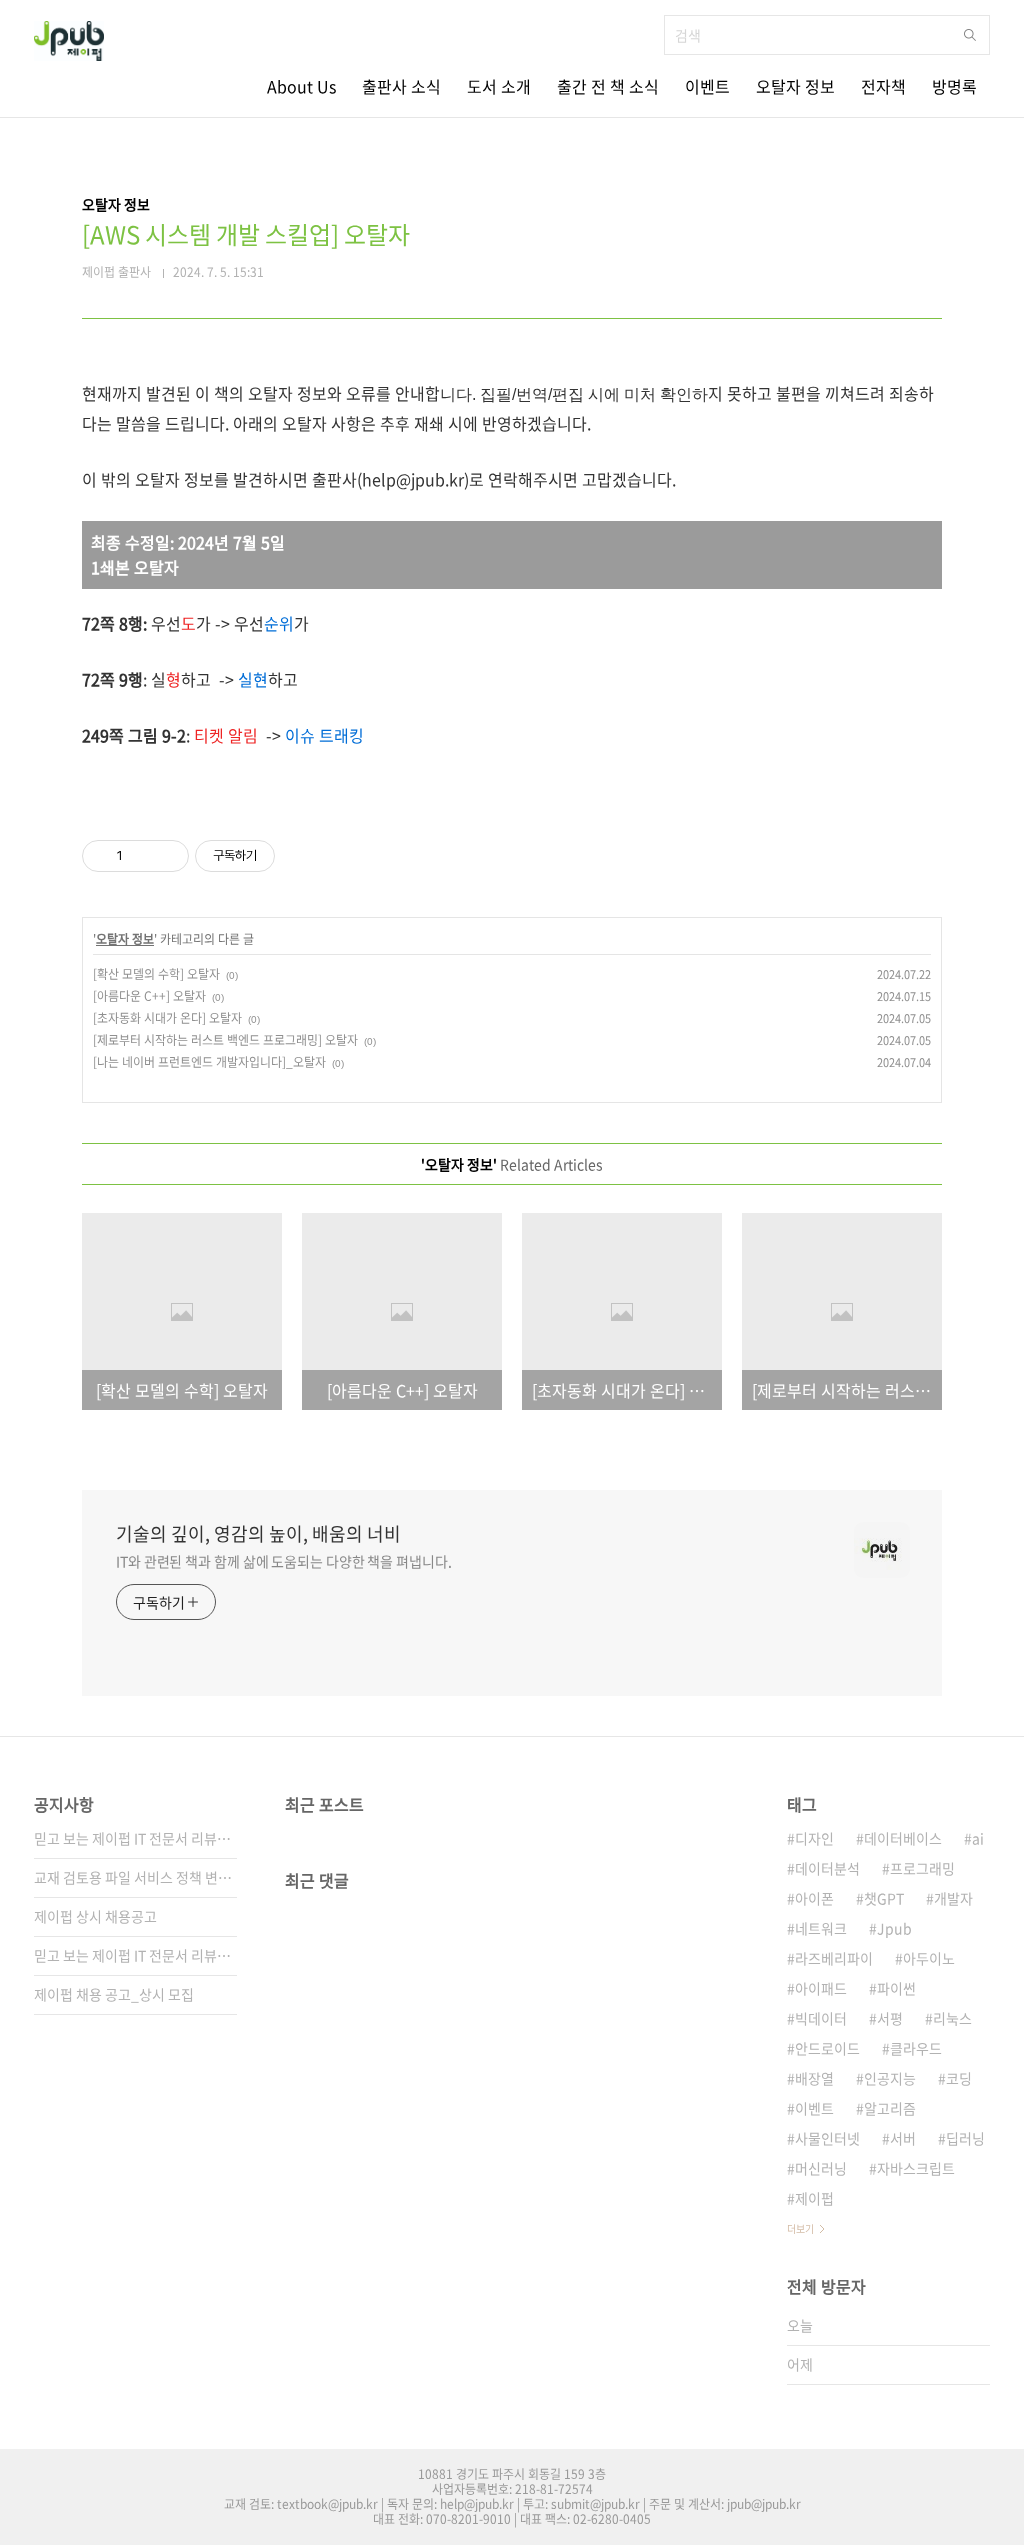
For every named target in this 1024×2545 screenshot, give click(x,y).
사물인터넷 (827, 2138)
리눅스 (952, 2018)
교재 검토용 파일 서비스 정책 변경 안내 (135, 1877)
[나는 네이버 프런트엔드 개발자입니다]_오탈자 (209, 1062)
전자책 (883, 86)
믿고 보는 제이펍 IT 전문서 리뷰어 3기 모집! (135, 1838)
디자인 (814, 1838)
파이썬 (896, 1988)
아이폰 (814, 1898)
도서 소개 (499, 86)
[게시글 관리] (166, 856)
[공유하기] (141, 856)
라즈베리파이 (834, 1958)
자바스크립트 (916, 2168)
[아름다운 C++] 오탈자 (149, 996)
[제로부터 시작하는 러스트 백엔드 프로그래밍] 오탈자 (225, 1040)
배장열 (814, 2078)
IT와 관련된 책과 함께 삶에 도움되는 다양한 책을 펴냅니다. (284, 1561)
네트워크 (821, 1928)
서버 (903, 2138)
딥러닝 (965, 2138)
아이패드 (821, 1988)
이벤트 (707, 86)
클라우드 (916, 2048)
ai (978, 1838)
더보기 (800, 2228)
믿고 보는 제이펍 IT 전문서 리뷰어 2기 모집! (135, 1955)
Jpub (894, 1928)
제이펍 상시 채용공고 (95, 1916)
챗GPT (884, 1898)
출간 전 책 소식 (608, 86)
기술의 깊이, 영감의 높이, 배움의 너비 (258, 1534)
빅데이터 (821, 2018)
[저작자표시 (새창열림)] (284, 856)
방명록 (954, 86)
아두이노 (929, 1958)
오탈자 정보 (795, 86)
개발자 (953, 1898)
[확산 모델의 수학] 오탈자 (156, 974)
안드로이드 (827, 2048)
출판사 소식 (401, 86)
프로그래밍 (922, 1868)
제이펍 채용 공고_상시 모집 (114, 1994)
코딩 (959, 2078)
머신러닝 (821, 2168)
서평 (890, 2018)
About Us (301, 86)
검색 (970, 35)
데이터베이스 (903, 1838)
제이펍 (814, 2198)
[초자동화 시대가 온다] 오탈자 (167, 1018)
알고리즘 (890, 2108)
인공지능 (890, 2078)
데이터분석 (827, 1868)
